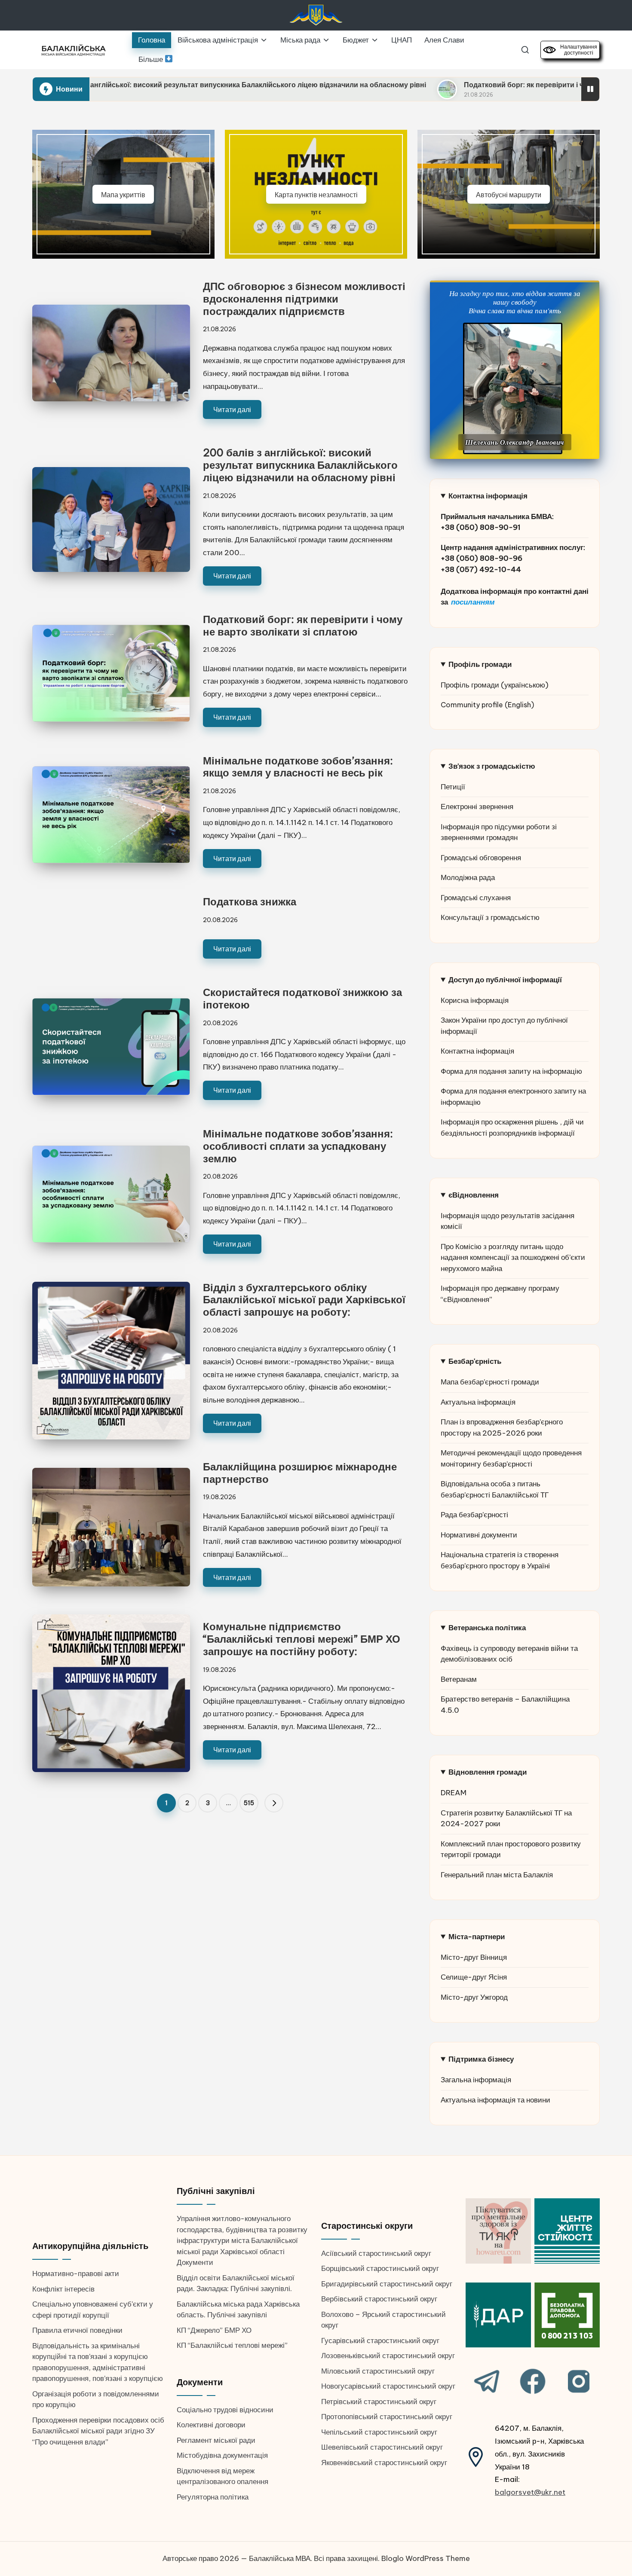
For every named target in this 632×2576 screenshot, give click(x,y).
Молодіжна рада (468, 877)
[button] (274, 1803)
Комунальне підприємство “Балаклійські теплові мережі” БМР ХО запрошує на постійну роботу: (302, 1639)
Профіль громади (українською (493, 685)
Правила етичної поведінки (77, 2330)
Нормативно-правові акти (76, 2273)
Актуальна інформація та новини (495, 2100)
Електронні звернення (477, 807)
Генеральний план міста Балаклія (497, 1875)
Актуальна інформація (478, 1402)
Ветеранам (459, 1679)
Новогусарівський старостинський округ (388, 2386)
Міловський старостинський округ (378, 2371)
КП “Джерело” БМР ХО (214, 2330)
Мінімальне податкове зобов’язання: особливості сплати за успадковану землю (298, 1146)
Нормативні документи (479, 1535)
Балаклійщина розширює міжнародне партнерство (300, 1473)
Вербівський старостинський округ (379, 2299)
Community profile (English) (487, 705)
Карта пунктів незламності (316, 194)
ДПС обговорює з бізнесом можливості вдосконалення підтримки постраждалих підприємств (304, 299)
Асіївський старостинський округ (376, 2253)
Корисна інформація (475, 1000)
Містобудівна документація (222, 2455)
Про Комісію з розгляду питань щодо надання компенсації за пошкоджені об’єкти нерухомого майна (513, 1257)
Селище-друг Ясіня (474, 1977)
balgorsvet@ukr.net (530, 2492)
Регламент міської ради (216, 2440)
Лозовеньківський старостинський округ (388, 2356)
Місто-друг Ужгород (474, 1997)
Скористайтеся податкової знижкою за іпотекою (302, 998)
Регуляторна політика (213, 2497)
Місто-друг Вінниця (474, 1957)
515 (249, 1803)
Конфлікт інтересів (63, 2289)
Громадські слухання (476, 898)
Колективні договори (211, 2425)
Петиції (453, 787)
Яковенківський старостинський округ (384, 2463)
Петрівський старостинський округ (379, 2402)
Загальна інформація (476, 2080)
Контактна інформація (477, 1051)
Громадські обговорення (481, 858)
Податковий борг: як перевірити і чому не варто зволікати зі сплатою (451, 85)
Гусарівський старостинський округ (380, 2341)
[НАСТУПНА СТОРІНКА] (274, 1803)
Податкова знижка (250, 901)
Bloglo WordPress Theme (426, 2558)
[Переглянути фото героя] (513, 388)
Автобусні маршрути (509, 194)
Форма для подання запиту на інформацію (511, 1071)
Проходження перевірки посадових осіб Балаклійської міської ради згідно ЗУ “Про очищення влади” (98, 2431)
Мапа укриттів (123, 194)
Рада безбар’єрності (474, 1515)
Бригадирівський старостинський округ (387, 2284)
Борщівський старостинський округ (380, 2268)
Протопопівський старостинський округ (387, 2417)
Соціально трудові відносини (225, 2410)
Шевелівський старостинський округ (382, 2447)
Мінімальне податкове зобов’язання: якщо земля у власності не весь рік (298, 767)
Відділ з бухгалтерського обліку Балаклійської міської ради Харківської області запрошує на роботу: (304, 1300)
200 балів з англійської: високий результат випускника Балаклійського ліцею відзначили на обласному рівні (300, 465)
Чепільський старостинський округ (379, 2432)
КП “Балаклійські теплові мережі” (232, 2345)
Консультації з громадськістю (490, 917)
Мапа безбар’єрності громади (490, 1382)
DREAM (454, 1793)
